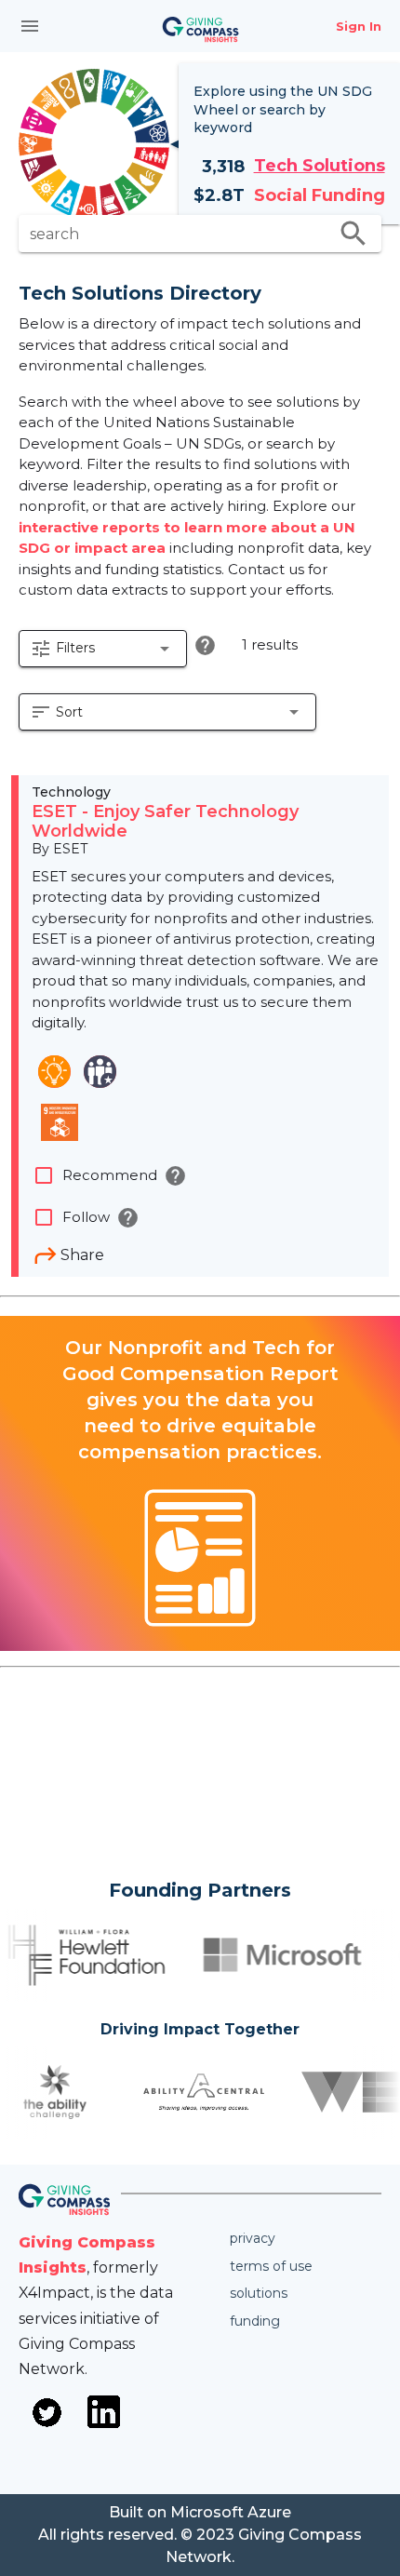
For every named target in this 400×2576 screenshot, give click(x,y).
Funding (255, 2321)
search (353, 234)
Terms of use (271, 2266)
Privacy (253, 2238)
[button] (103, 649)
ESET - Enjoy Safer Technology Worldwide (165, 822)
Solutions (259, 2293)
